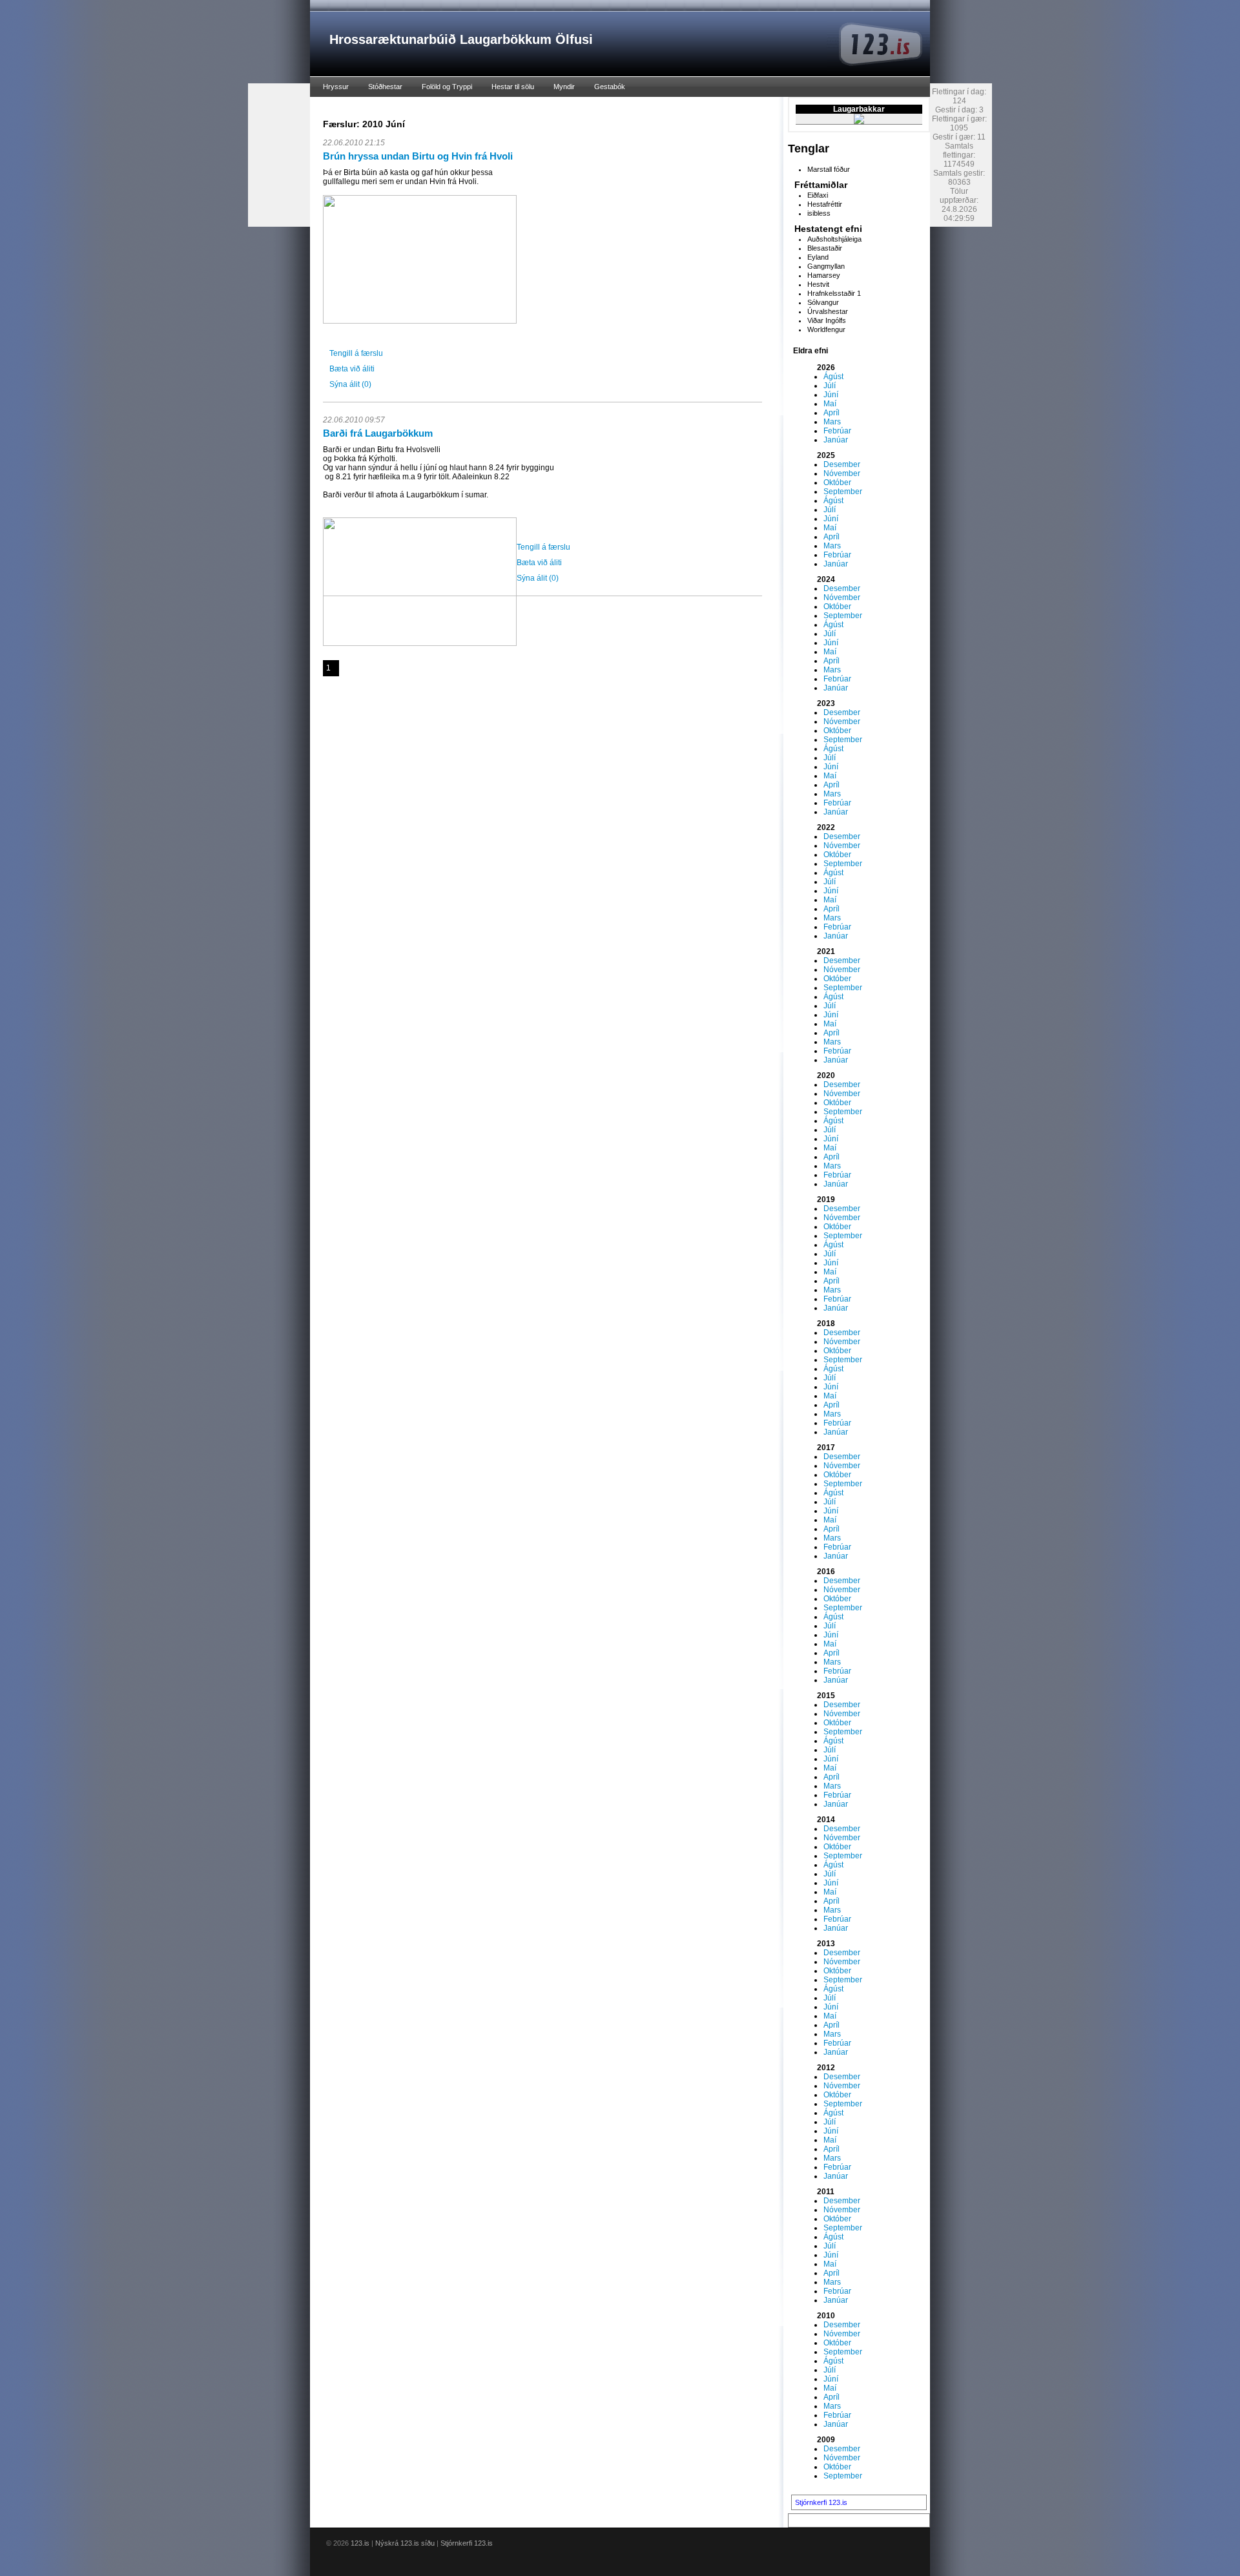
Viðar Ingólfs (827, 320)
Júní (831, 395)
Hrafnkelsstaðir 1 (834, 293)
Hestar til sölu (513, 87)
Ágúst (833, 377)
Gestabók (610, 87)
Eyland (818, 257)
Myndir (564, 87)
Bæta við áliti (352, 369)
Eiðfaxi (818, 195)
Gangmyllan (826, 266)
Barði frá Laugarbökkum (378, 433)
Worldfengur (826, 329)
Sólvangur (823, 302)
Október (837, 483)
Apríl (832, 413)
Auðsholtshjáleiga (834, 239)
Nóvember (842, 473)
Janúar (836, 440)
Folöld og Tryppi (447, 87)
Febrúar (837, 431)
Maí (830, 404)
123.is (360, 2543)
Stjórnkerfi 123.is (821, 2502)
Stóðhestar (385, 87)
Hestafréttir (825, 204)
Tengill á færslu (356, 353)
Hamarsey (824, 275)
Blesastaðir (825, 248)
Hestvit (818, 284)
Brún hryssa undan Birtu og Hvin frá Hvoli (418, 156)
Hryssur (336, 87)
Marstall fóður (829, 169)
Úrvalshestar (828, 311)
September (843, 492)
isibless (819, 213)
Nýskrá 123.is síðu (405, 2543)
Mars (832, 422)
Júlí (830, 386)
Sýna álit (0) (350, 384)
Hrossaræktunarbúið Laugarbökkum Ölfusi (461, 39)
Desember (842, 464)
